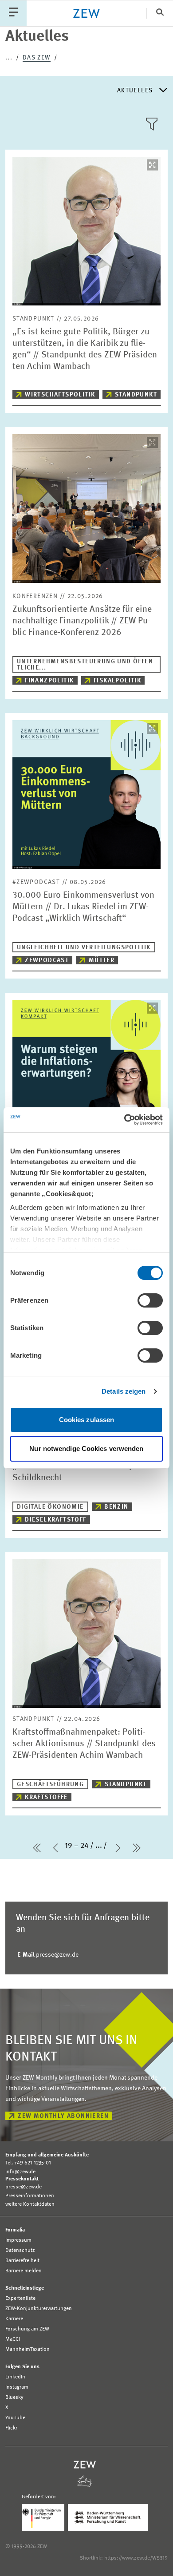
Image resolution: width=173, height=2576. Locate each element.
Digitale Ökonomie (50, 1507)
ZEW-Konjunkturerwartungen (39, 2309)
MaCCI (13, 2339)
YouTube (15, 2418)
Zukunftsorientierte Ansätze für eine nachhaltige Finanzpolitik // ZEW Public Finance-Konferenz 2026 (82, 621)
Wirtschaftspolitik (60, 395)
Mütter (102, 960)
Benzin (116, 1507)
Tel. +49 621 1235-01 (28, 2163)
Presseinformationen (30, 2196)
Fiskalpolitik (117, 681)
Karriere (14, 2319)
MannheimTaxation (28, 2350)
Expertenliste (20, 2299)
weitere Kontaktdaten (30, 2204)
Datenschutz (20, 2251)
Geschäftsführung (50, 1784)
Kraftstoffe (46, 1797)
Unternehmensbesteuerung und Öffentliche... (85, 665)
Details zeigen (124, 1391)
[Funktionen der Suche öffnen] (160, 13)
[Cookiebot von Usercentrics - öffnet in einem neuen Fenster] (124, 1120)
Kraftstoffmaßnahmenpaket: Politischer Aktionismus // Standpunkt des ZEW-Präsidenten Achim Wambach (84, 1744)
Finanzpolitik (49, 681)
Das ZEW (37, 58)
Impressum (18, 2240)
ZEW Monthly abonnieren (63, 2116)
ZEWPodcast (47, 960)
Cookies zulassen (87, 1420)
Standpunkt (136, 395)
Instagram (17, 2387)
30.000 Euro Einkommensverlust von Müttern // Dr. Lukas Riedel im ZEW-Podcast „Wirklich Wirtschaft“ (83, 907)
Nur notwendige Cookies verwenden (86, 1449)
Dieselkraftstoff (55, 1520)
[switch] (150, 1300)
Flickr (11, 2428)
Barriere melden (24, 2271)
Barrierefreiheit (22, 2261)
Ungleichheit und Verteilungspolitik (84, 947)
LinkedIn (15, 2377)
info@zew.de (20, 2172)
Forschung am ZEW (27, 2329)
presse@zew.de (48, 1955)
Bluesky (14, 2398)
